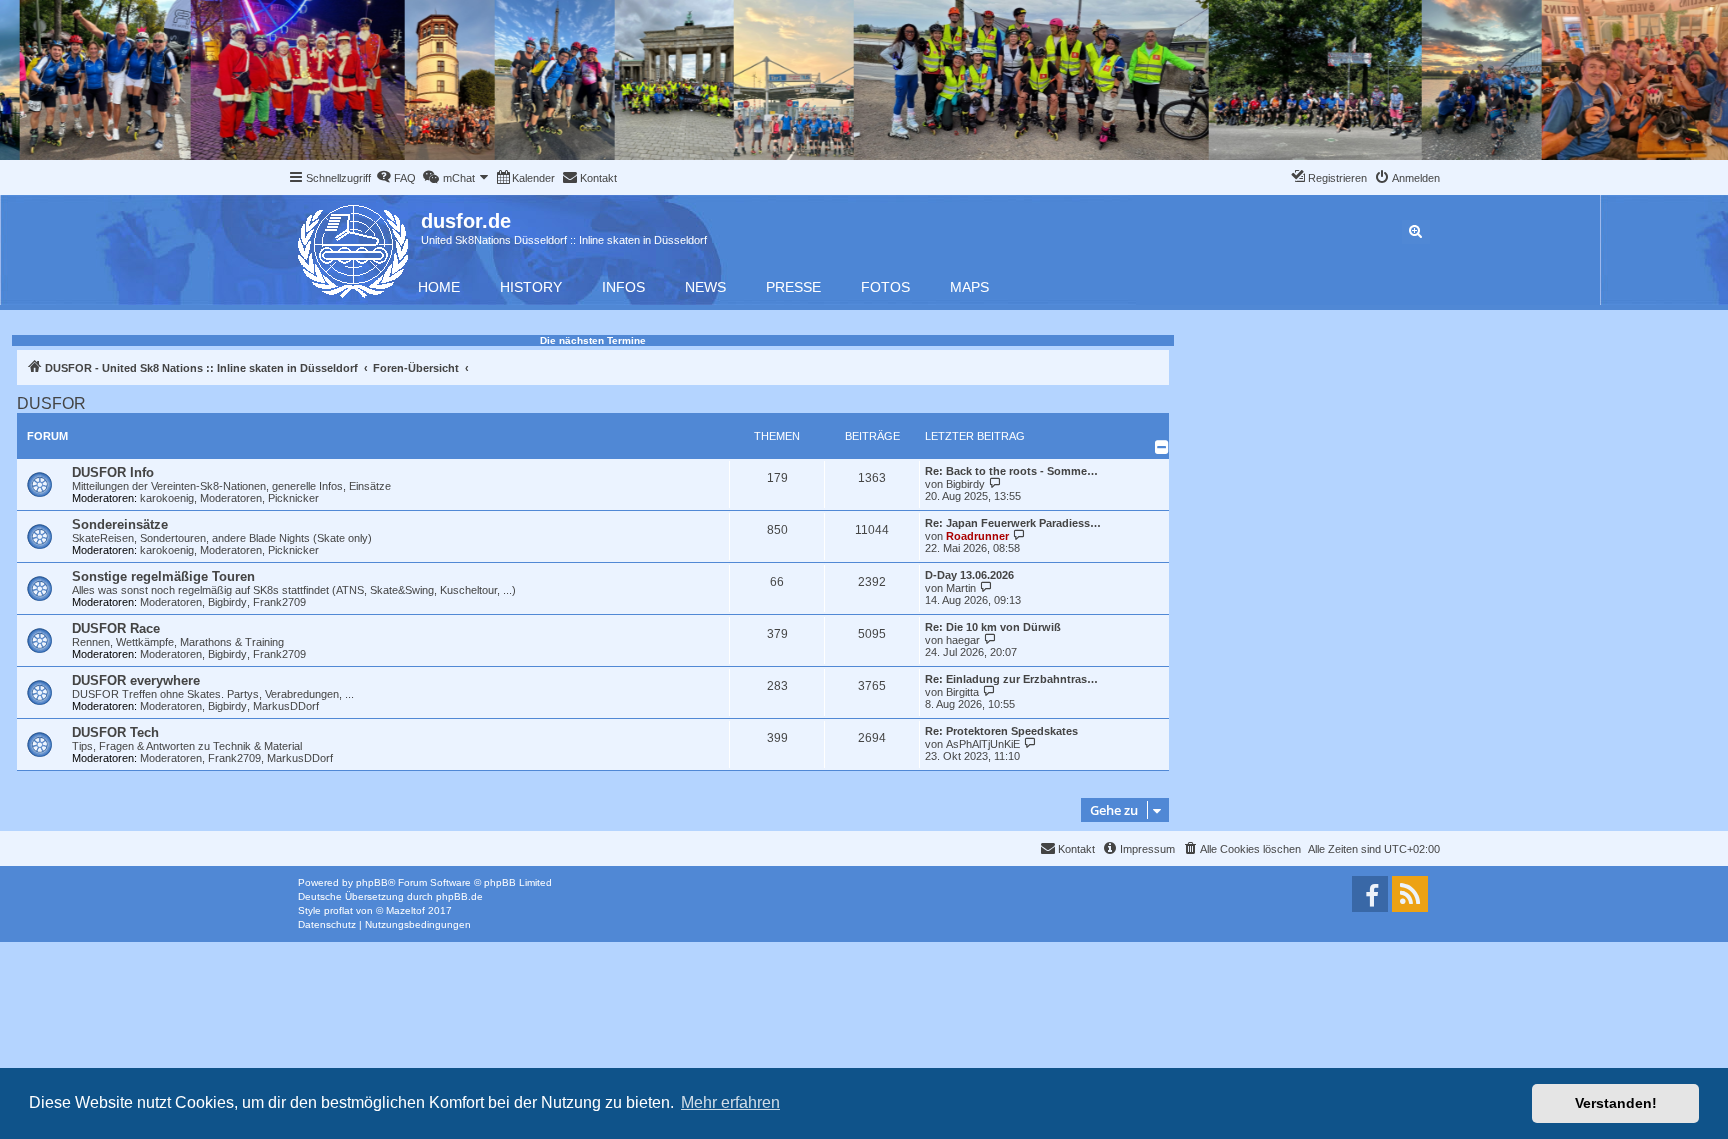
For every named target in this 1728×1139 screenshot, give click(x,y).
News (705, 287)
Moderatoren (231, 498)
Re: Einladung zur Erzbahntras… (1011, 679)
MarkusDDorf (286, 706)
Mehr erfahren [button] (730, 1102)
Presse (793, 287)
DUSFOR (51, 403)
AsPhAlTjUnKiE (983, 744)
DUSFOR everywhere (136, 680)
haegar (963, 640)
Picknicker (293, 498)
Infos (623, 287)
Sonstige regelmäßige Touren (163, 576)
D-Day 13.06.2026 (969, 575)
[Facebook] (1370, 894)
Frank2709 (279, 602)
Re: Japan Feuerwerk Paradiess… (1013, 523)
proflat (338, 910)
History (531, 287)
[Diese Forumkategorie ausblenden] (1162, 447)
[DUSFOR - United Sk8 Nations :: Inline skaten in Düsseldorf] (354, 247)
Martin (961, 588)
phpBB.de (459, 896)
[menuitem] (396, 178)
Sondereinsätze (120, 524)
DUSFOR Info (113, 472)
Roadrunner (977, 536)
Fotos (885, 287)
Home (439, 287)
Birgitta (962, 692)
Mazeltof (405, 910)
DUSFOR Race (116, 628)
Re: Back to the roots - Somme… (1011, 471)
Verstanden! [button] (1616, 1103)
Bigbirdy (965, 484)
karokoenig (167, 498)
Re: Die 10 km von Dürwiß (993, 627)
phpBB (372, 882)
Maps (969, 287)
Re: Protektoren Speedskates (1001, 731)
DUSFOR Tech (115, 732)
